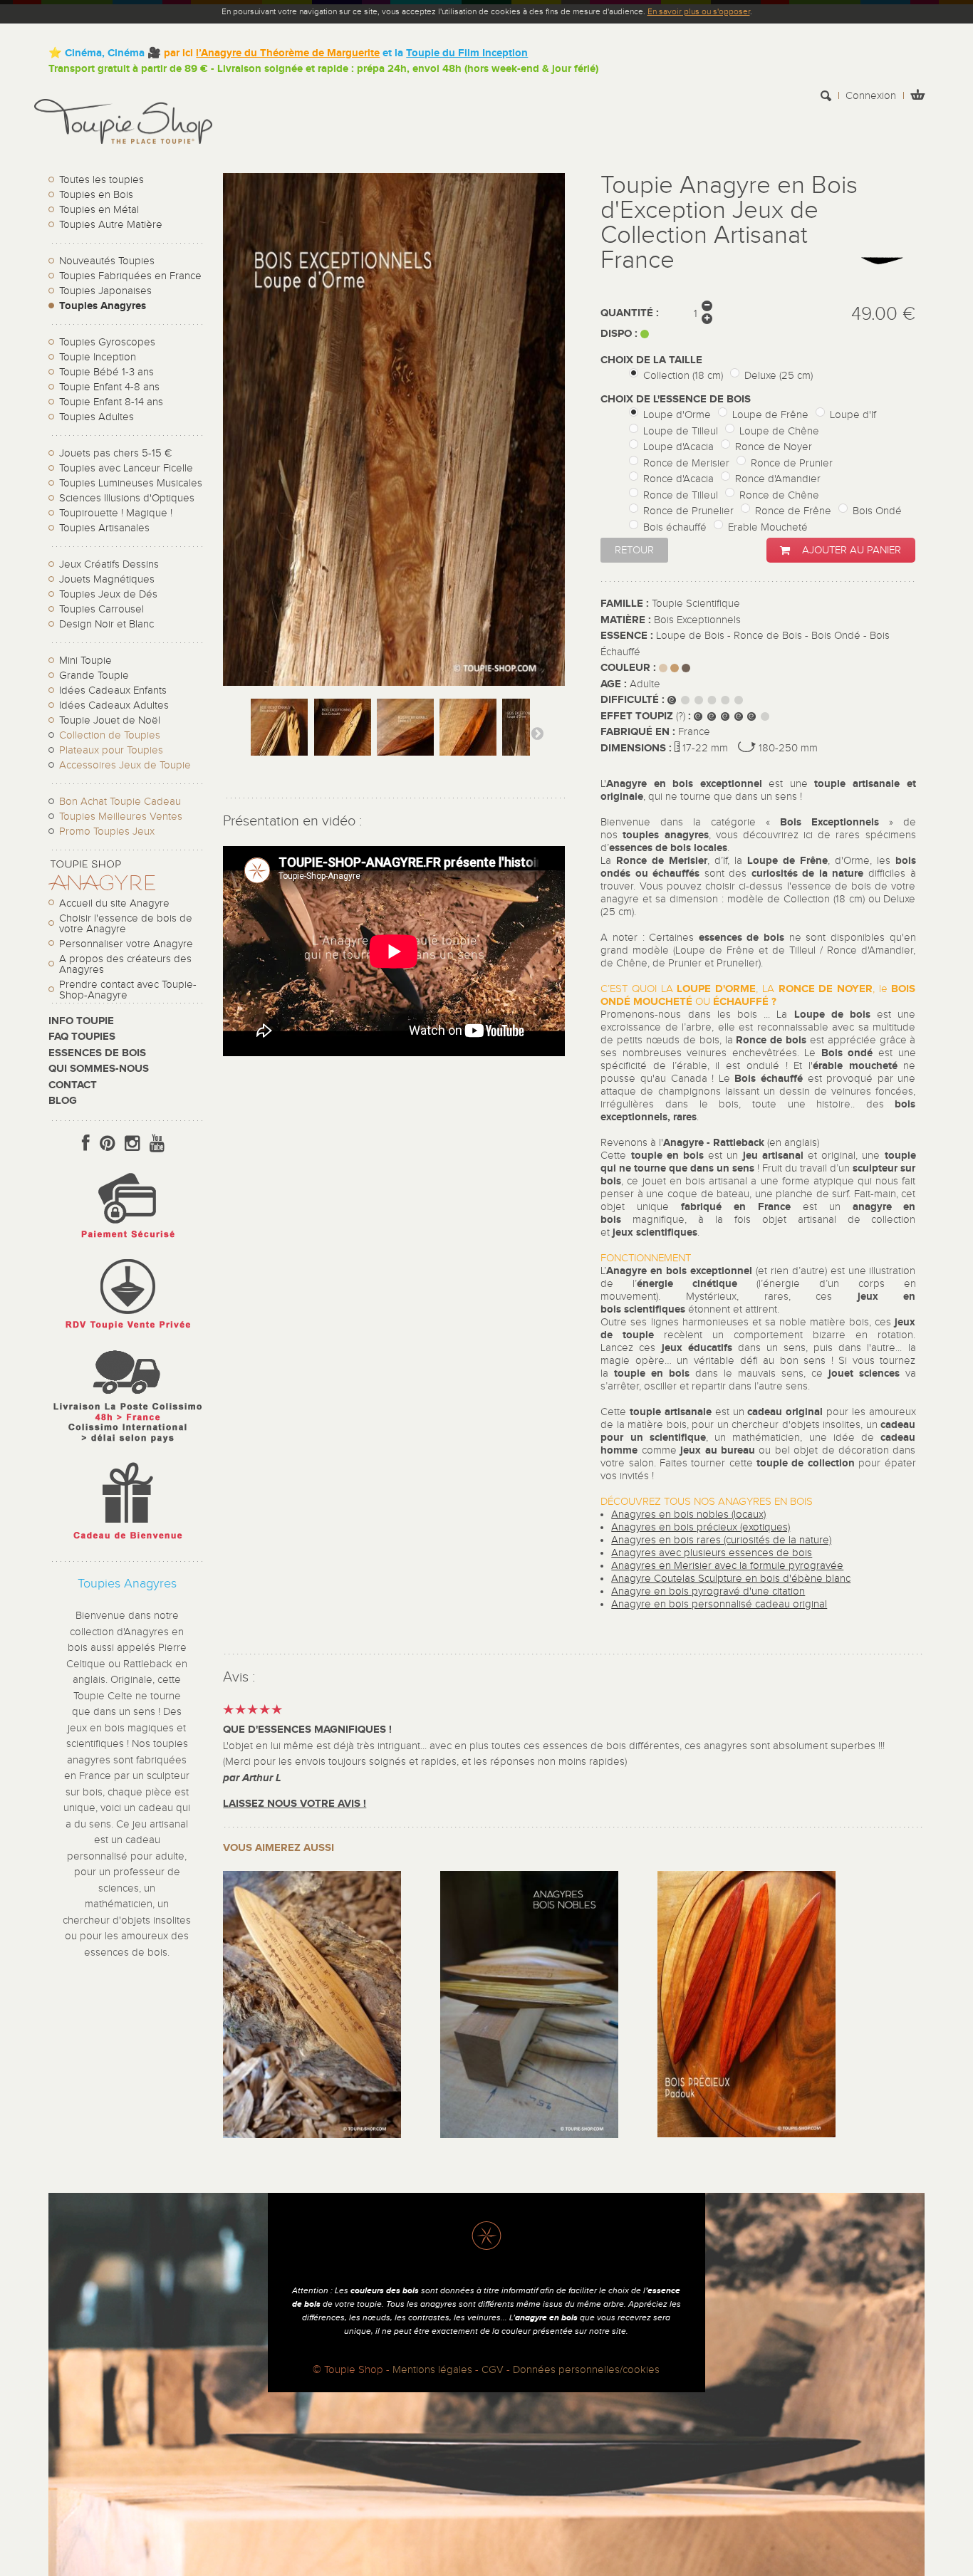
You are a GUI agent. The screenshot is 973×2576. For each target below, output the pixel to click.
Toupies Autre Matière (111, 225)
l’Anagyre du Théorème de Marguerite (288, 53)
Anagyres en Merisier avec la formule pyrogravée (727, 1566)
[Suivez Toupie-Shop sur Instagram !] (132, 1144)
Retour (634, 550)
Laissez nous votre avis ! (295, 1804)
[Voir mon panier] (917, 97)
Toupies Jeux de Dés (108, 594)
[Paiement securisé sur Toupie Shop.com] (127, 1242)
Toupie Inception (98, 357)
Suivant (537, 733)
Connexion (871, 96)
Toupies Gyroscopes (107, 342)
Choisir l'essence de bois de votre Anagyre (126, 924)
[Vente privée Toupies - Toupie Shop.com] (127, 1331)
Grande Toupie (94, 676)
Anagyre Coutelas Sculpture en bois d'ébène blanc (731, 1579)
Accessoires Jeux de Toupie (125, 765)
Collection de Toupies (110, 735)
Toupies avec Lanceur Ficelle (126, 468)
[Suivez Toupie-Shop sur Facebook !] (86, 1144)
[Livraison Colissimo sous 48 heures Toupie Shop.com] (127, 1446)
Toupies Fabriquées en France (130, 276)
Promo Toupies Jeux (107, 831)
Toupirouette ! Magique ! (116, 513)
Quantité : (630, 313)
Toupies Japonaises (105, 291)
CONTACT (73, 1085)
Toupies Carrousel (102, 609)
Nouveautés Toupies (107, 261)
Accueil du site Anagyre (114, 903)
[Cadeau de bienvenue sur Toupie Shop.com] (127, 1542)
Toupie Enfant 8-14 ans (111, 402)
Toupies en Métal (99, 210)
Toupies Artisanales (104, 528)
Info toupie (81, 1021)
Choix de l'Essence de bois (677, 399)
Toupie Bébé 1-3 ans (106, 372)
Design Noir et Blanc (106, 624)
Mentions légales (432, 2370)
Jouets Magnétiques (107, 579)
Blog (63, 1101)
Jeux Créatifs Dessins (109, 564)
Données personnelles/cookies (586, 2370)
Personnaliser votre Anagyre (126, 944)
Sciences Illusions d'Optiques (127, 498)
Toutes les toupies (102, 180)
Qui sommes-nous (99, 1069)
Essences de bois (97, 1053)
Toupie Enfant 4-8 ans (109, 387)
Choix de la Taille (653, 360)
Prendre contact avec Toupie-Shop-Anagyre (128, 990)
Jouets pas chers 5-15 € (115, 453)
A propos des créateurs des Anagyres (125, 964)
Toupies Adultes (97, 417)
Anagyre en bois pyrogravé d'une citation (708, 1591)
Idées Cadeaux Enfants (113, 690)
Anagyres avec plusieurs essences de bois (712, 1553)
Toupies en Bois (96, 195)
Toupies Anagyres (103, 306)
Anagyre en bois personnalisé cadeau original (719, 1604)
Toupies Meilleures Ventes (121, 817)
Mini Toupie (85, 661)
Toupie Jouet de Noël (110, 720)
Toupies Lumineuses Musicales (131, 483)
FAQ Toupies (82, 1037)
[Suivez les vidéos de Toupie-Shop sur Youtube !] (157, 1144)
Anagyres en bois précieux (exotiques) (701, 1527)
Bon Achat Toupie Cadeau (120, 802)
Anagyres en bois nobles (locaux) (688, 1514)
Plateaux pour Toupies (111, 750)
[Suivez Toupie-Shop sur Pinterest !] (107, 1144)
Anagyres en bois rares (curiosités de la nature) (721, 1540)
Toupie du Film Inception (467, 53)
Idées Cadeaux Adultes (114, 705)
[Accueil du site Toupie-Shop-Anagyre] (102, 887)
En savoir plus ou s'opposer (699, 11)
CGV (493, 2370)
